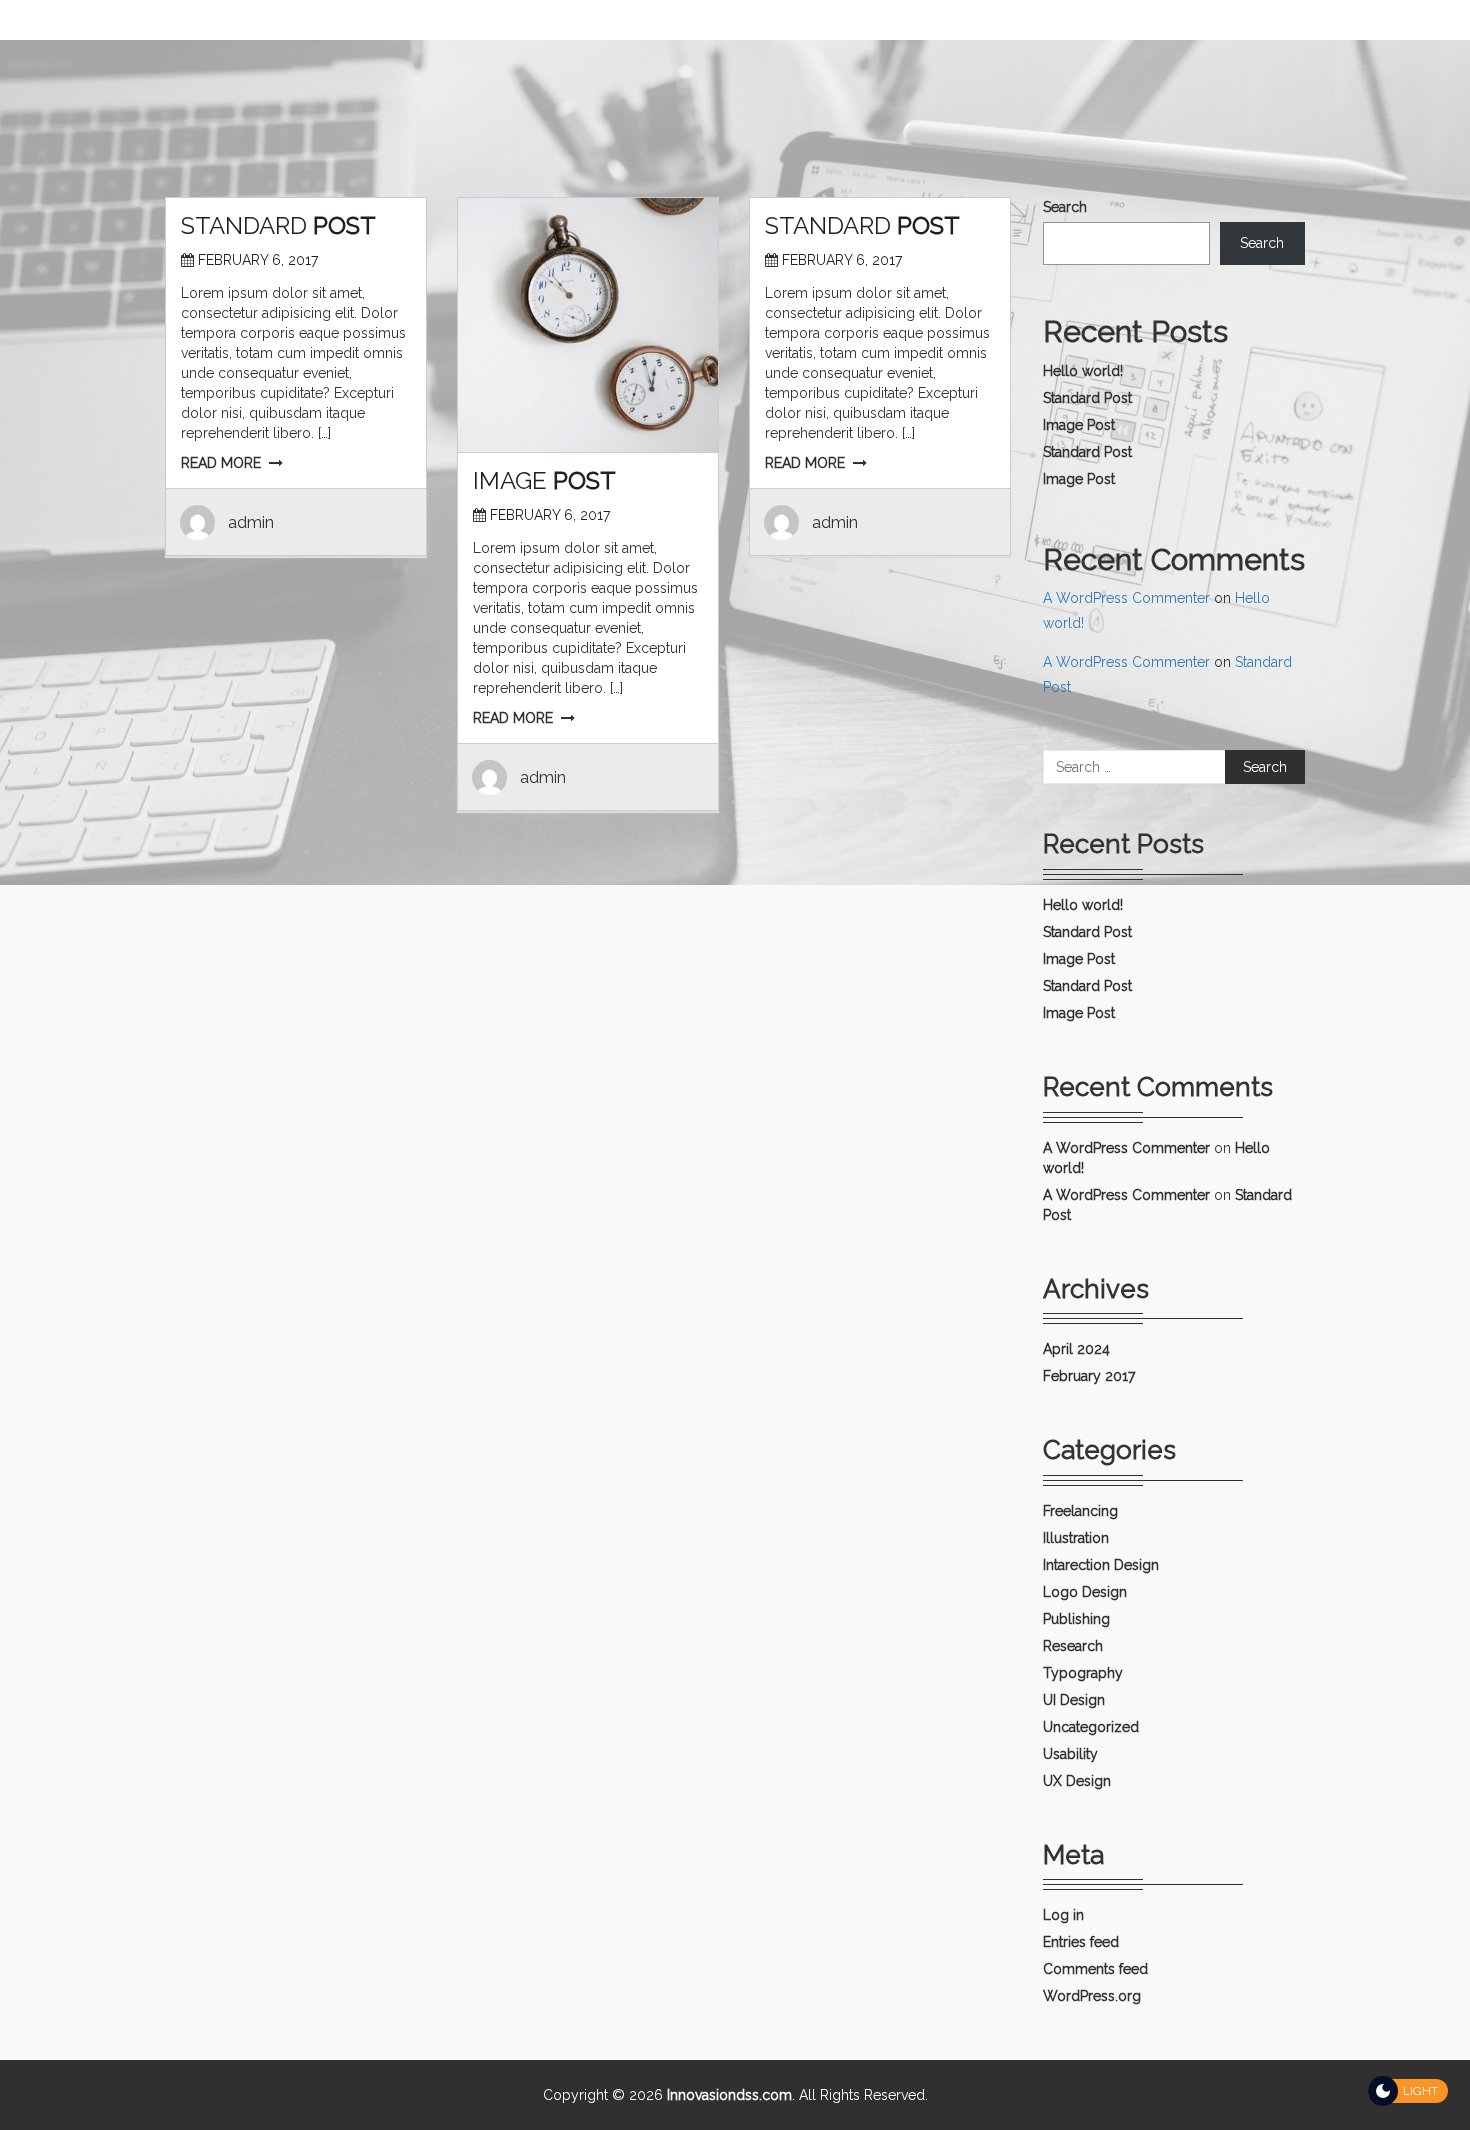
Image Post (1079, 425)
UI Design (1074, 1700)
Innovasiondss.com (729, 2095)
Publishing (1076, 1619)
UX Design (1077, 1781)
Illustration (1076, 1538)
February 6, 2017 (258, 260)
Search (1065, 207)
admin (251, 522)
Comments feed (1095, 1969)
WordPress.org (1092, 1996)
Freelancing (1080, 1511)
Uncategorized (1091, 1727)
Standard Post (1087, 398)
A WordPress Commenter (1126, 598)
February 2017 (1089, 1376)
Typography (1083, 1673)
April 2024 (1076, 1349)
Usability (1070, 1754)
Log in (1063, 1915)
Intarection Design (1101, 1565)
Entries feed (1081, 1942)
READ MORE (221, 463)
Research (1073, 1646)
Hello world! (1083, 371)
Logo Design (1085, 1592)
